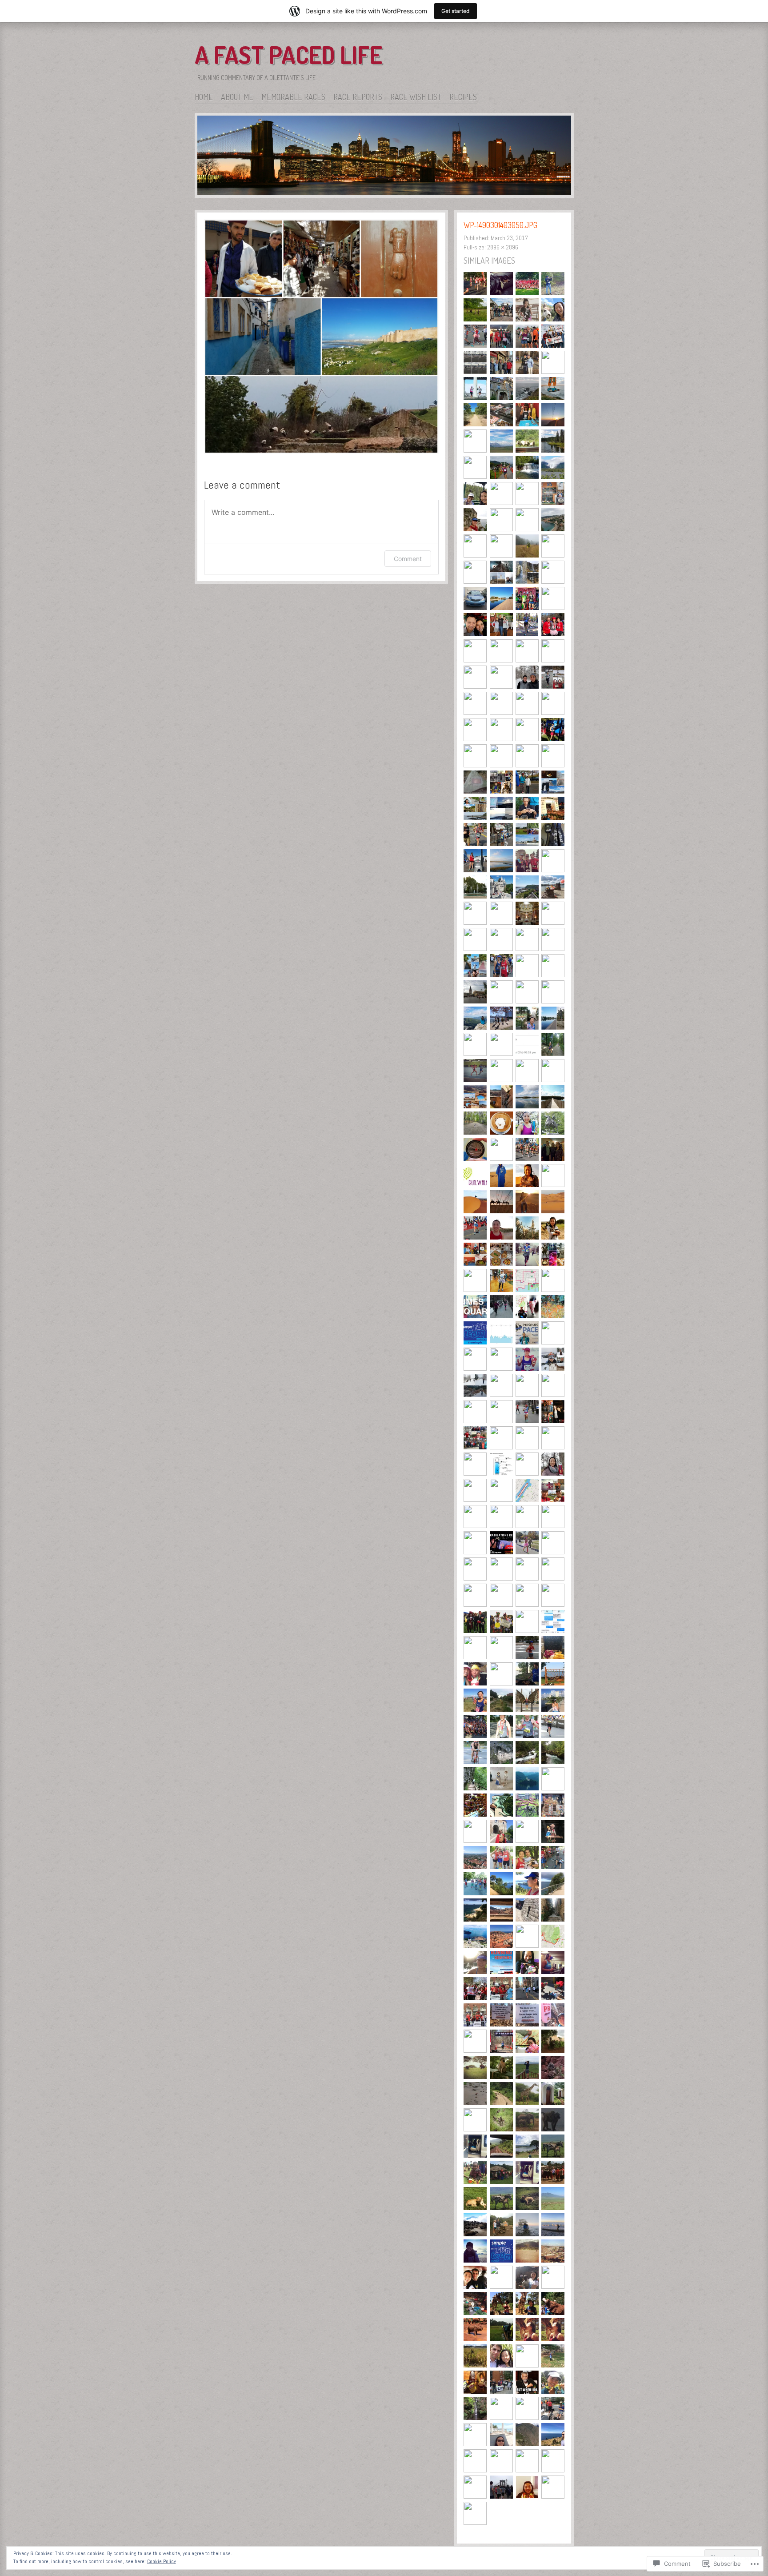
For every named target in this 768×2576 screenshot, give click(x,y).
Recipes (463, 97)
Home (204, 97)
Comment (408, 559)
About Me (237, 97)
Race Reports (358, 97)
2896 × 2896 (503, 247)
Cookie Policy (162, 2561)
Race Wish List (416, 97)
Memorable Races (293, 97)
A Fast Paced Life (288, 55)
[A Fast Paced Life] (384, 157)
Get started (456, 11)
